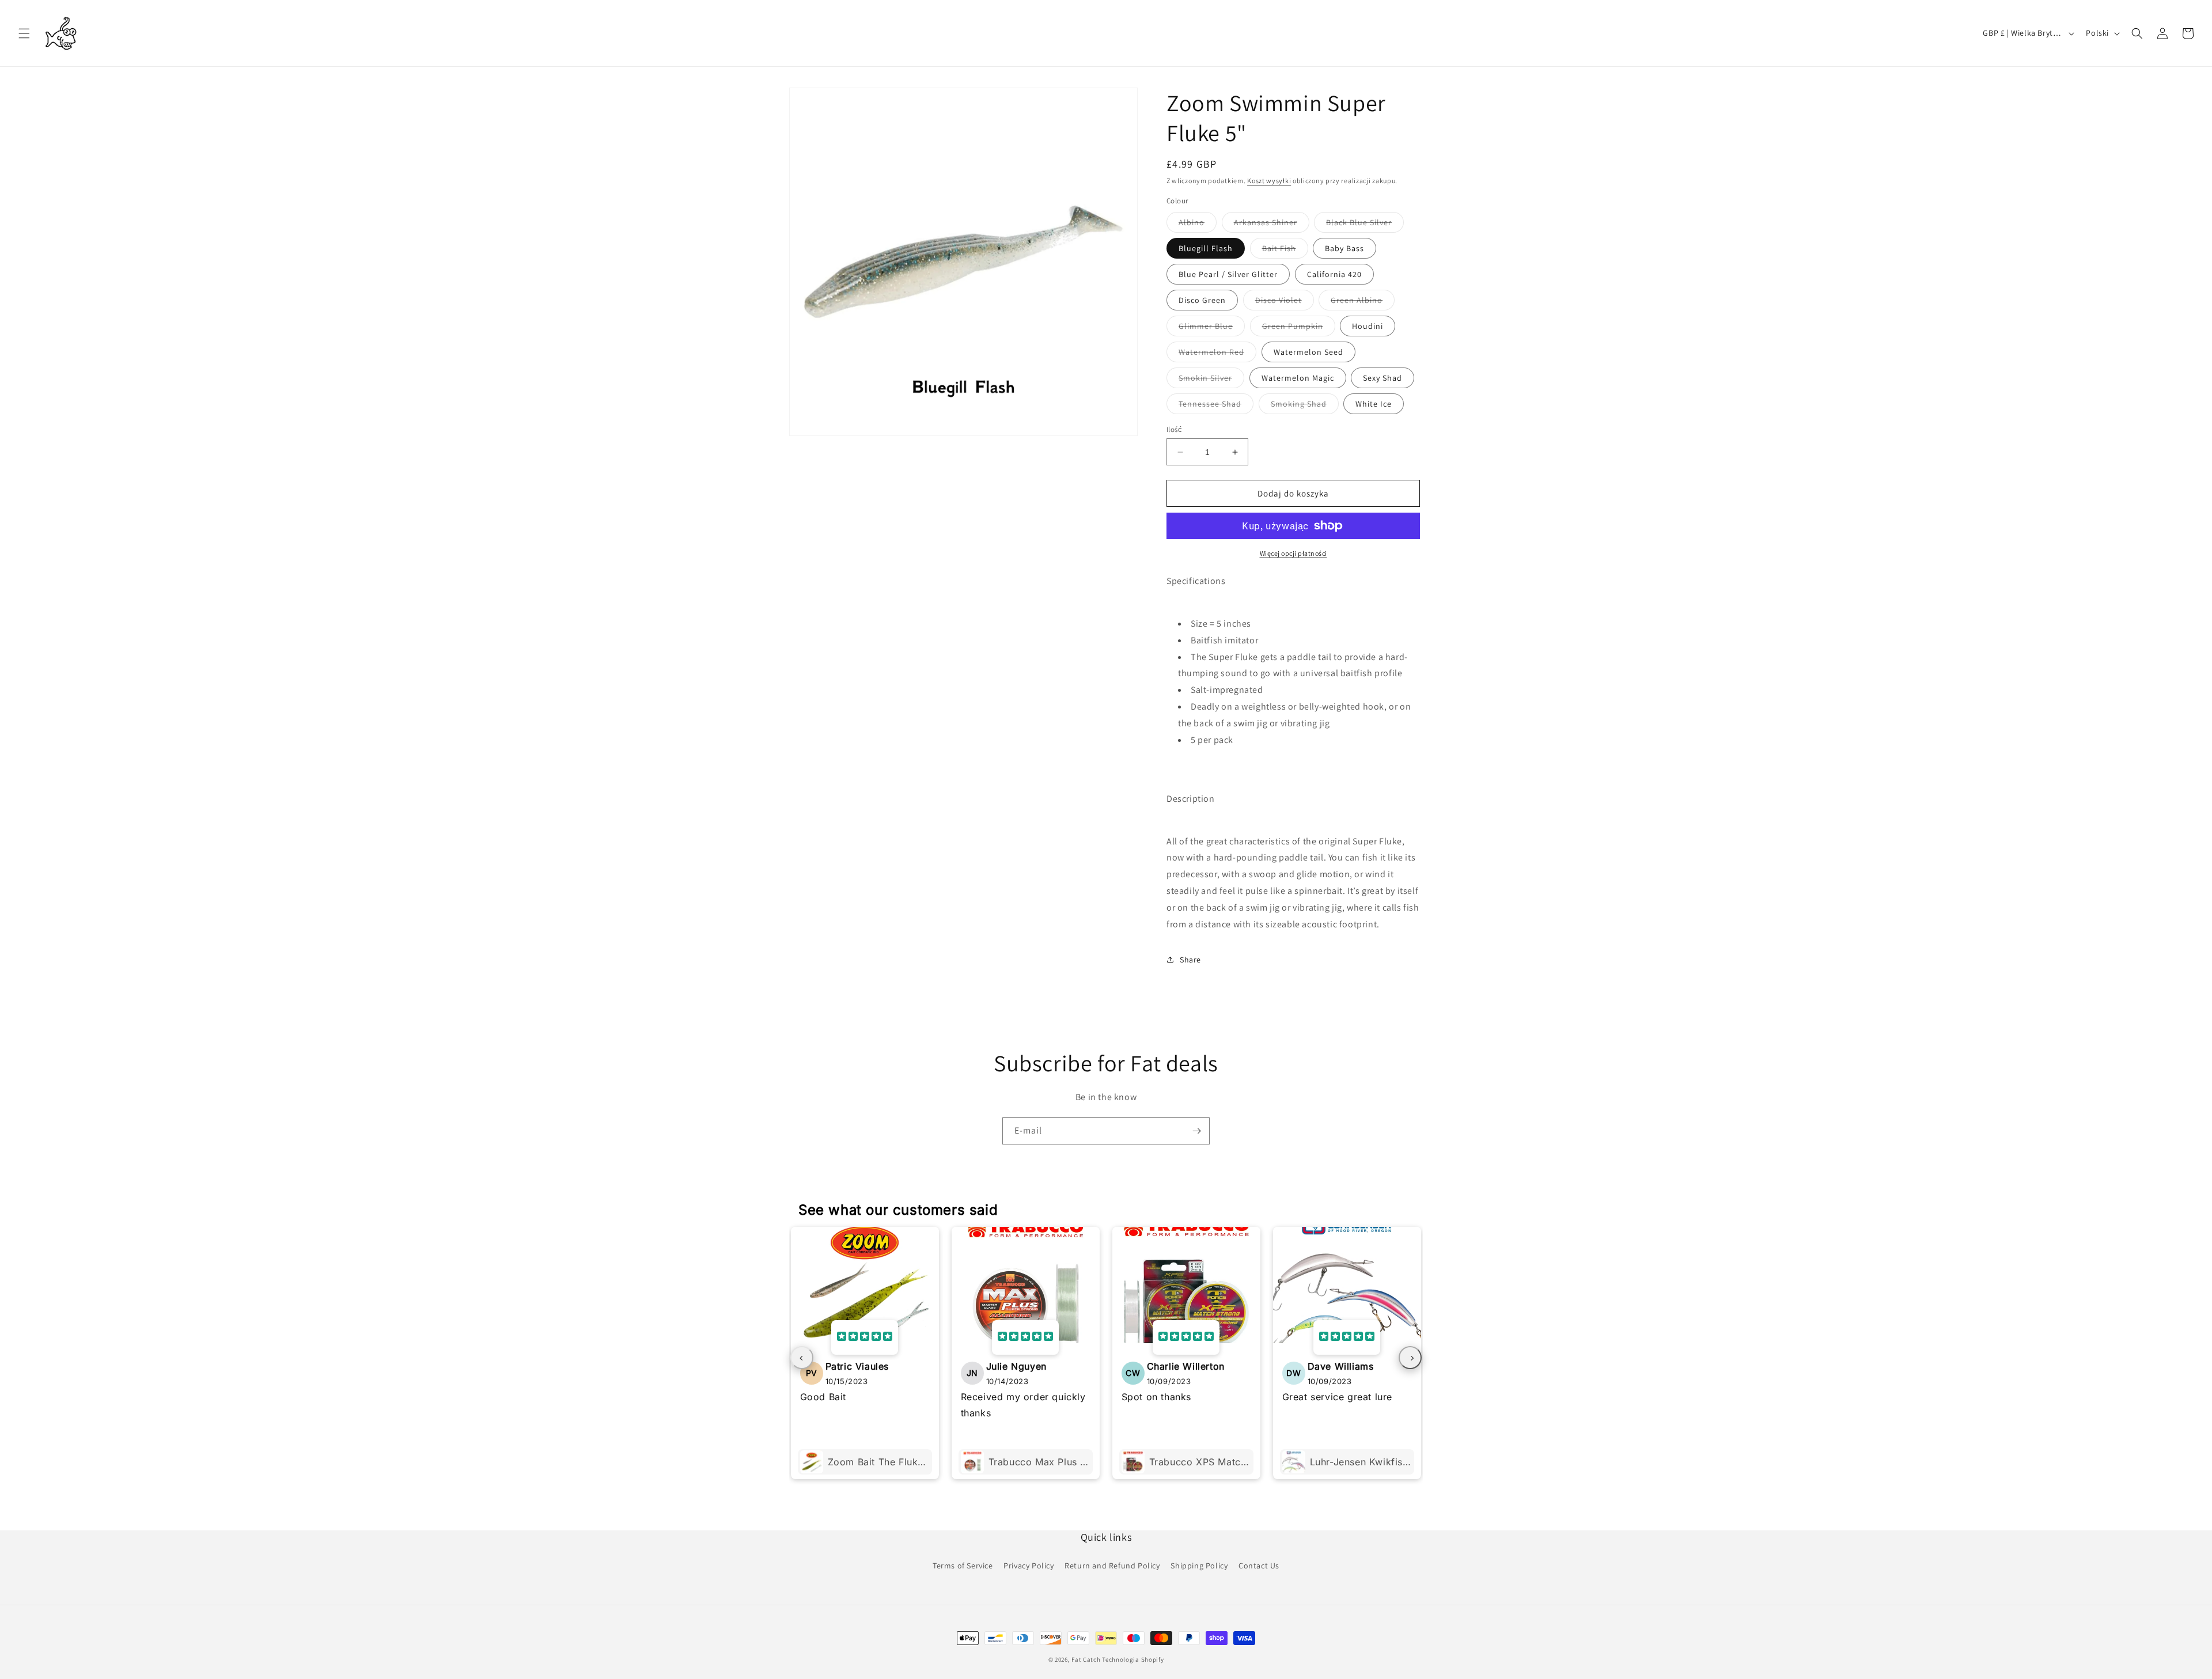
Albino (1198, 225)
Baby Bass (1344, 248)
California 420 (1334, 274)
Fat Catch (1086, 1659)
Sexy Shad (1382, 378)
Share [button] (1190, 960)
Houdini (1368, 326)
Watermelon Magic (1298, 378)
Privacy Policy (1029, 1566)
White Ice (1374, 404)
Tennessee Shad (1216, 406)
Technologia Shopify (1133, 1659)
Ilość (1174, 429)
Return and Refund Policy (1112, 1566)
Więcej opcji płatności (1294, 553)
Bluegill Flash (1206, 248)
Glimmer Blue (1212, 328)
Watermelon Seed (1308, 352)
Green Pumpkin (1299, 328)
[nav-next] (1410, 1358)
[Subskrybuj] (1196, 1131)
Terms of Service (963, 1566)
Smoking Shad (1305, 406)
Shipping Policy (1199, 1566)
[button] (24, 33)
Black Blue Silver (1365, 225)
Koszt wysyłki (1269, 181)
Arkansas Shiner (1272, 225)
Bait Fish (1285, 251)
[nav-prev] (802, 1358)
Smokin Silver (1211, 380)
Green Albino (1363, 302)
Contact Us (1259, 1566)
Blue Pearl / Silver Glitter (1228, 274)
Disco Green (1202, 300)
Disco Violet (1285, 302)
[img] (865, 1337)
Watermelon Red (1217, 354)
